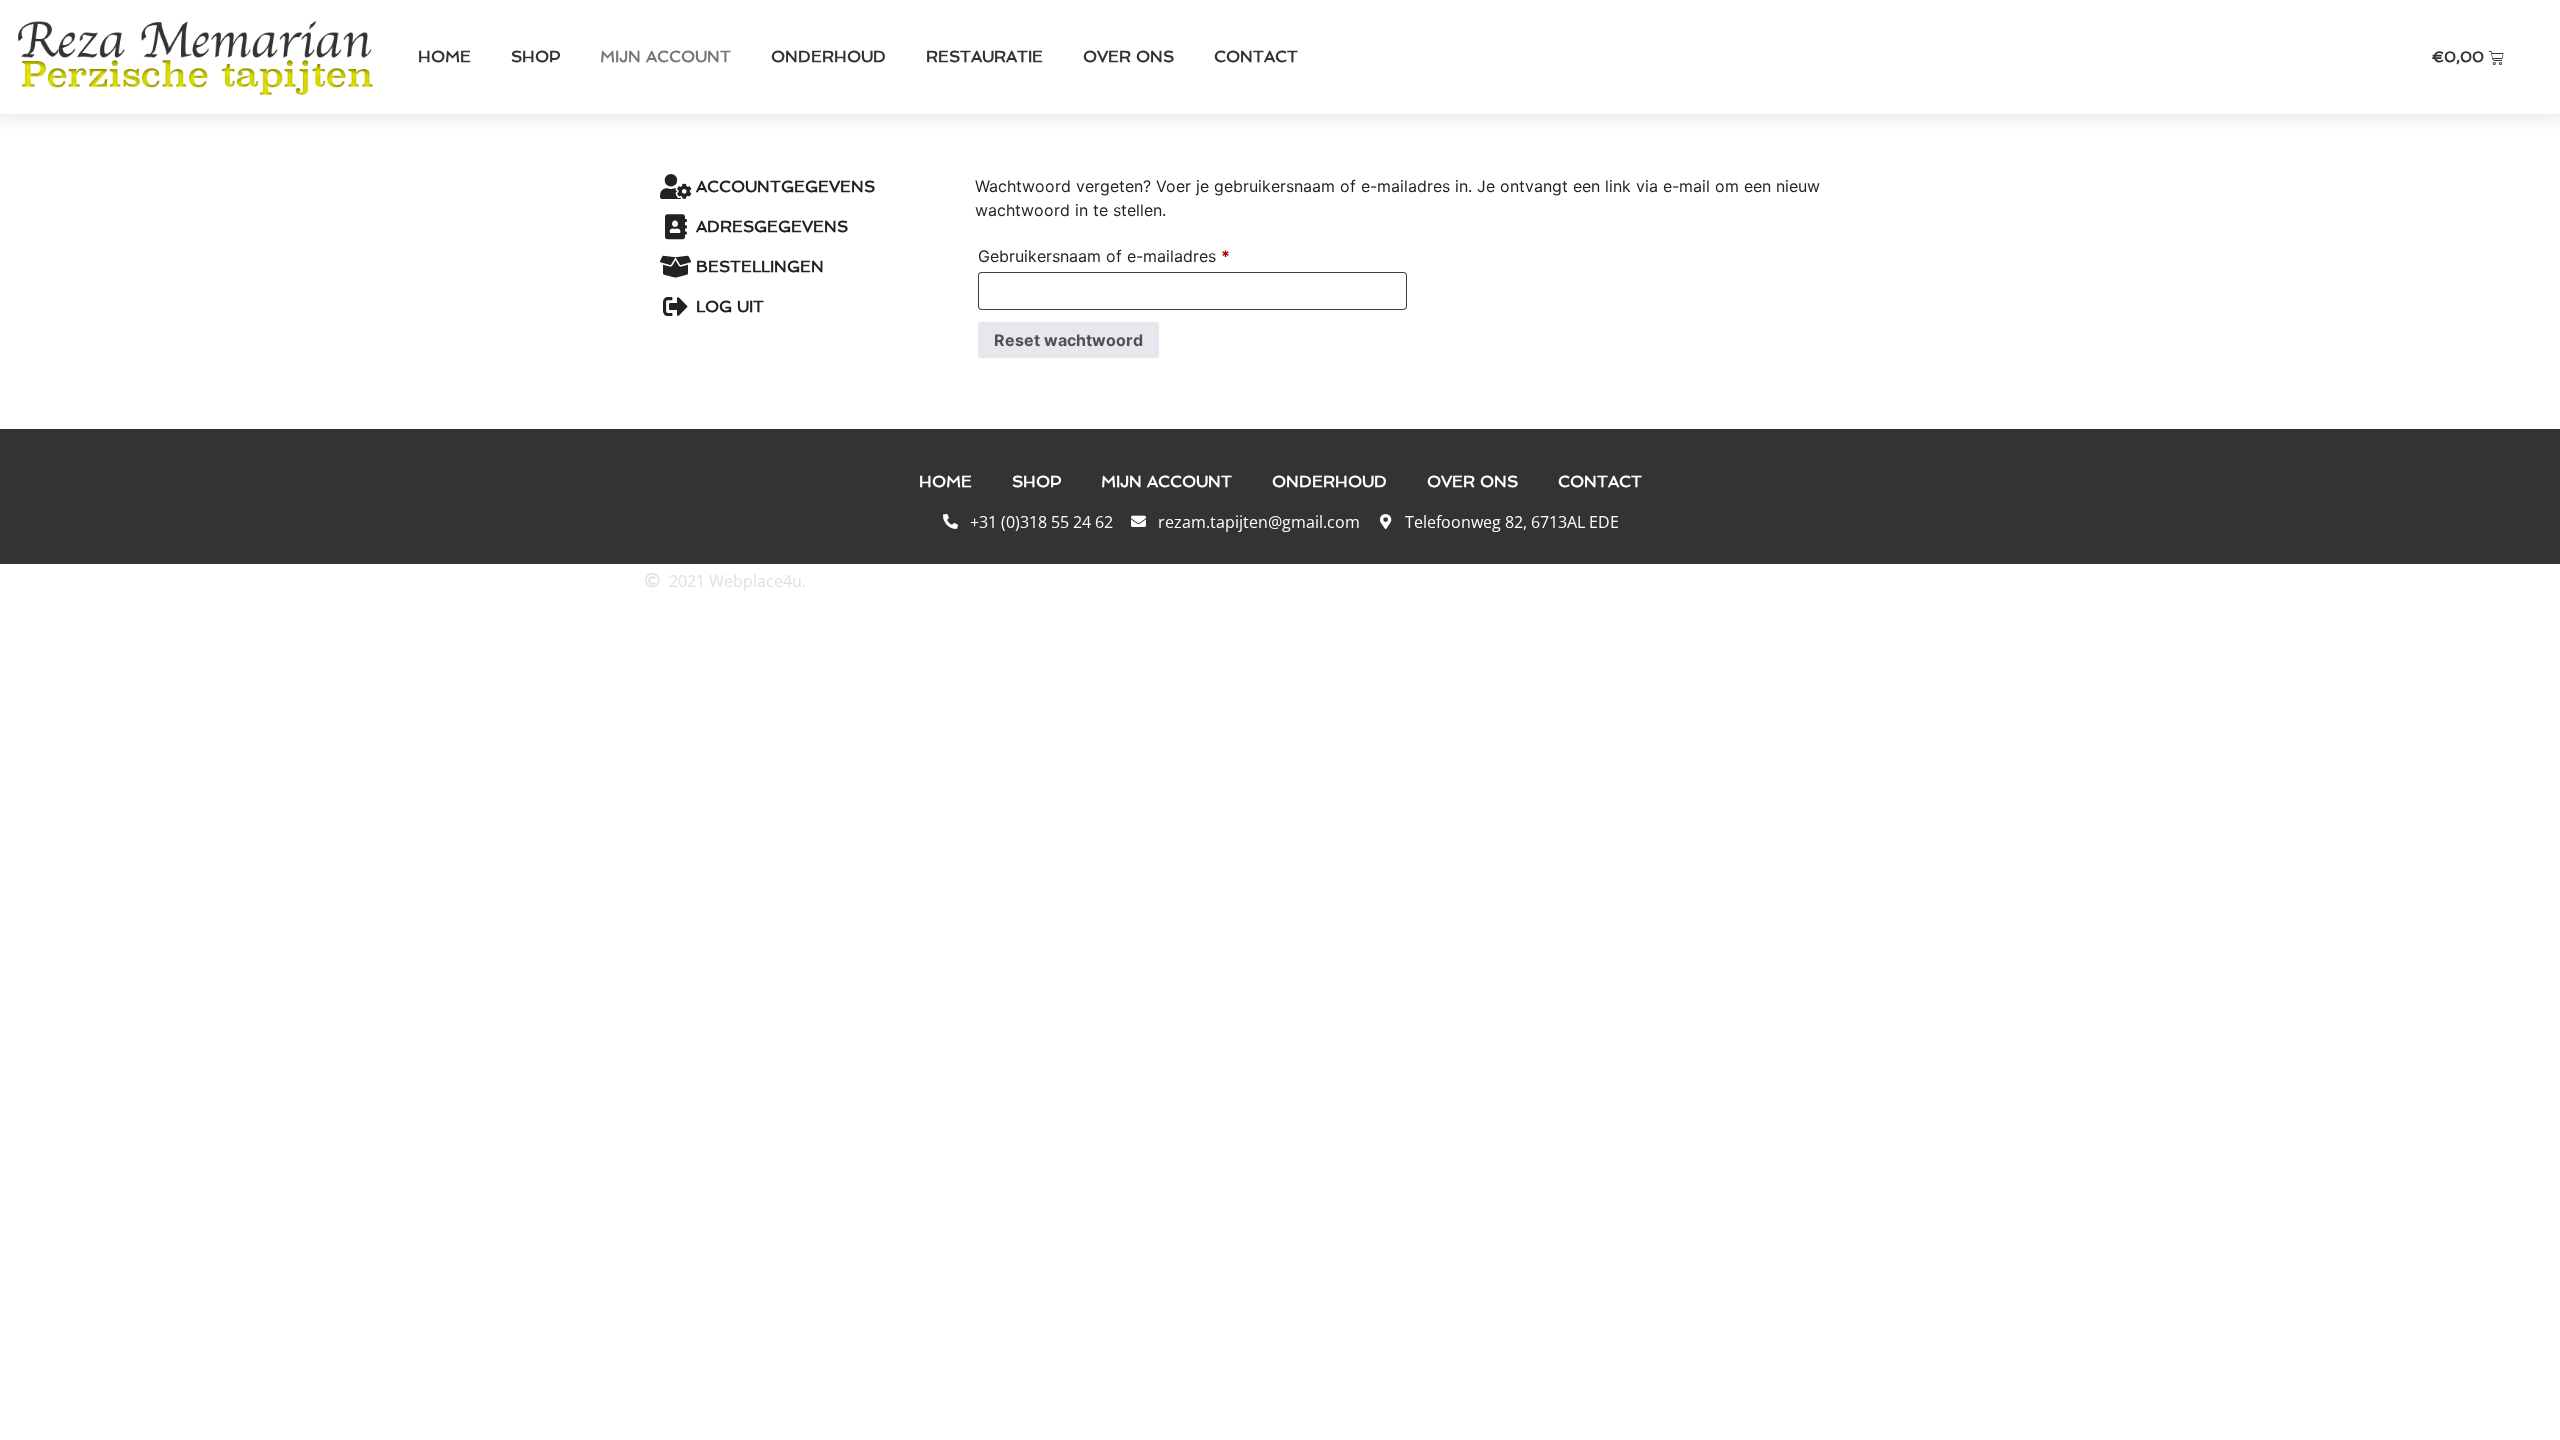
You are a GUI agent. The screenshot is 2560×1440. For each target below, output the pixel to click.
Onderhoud (828, 56)
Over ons (1128, 56)
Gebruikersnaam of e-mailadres (1129, 253)
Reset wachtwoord (1068, 340)
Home (444, 56)
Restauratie (984, 56)
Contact (1256, 56)
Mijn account (665, 56)
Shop (535, 56)
